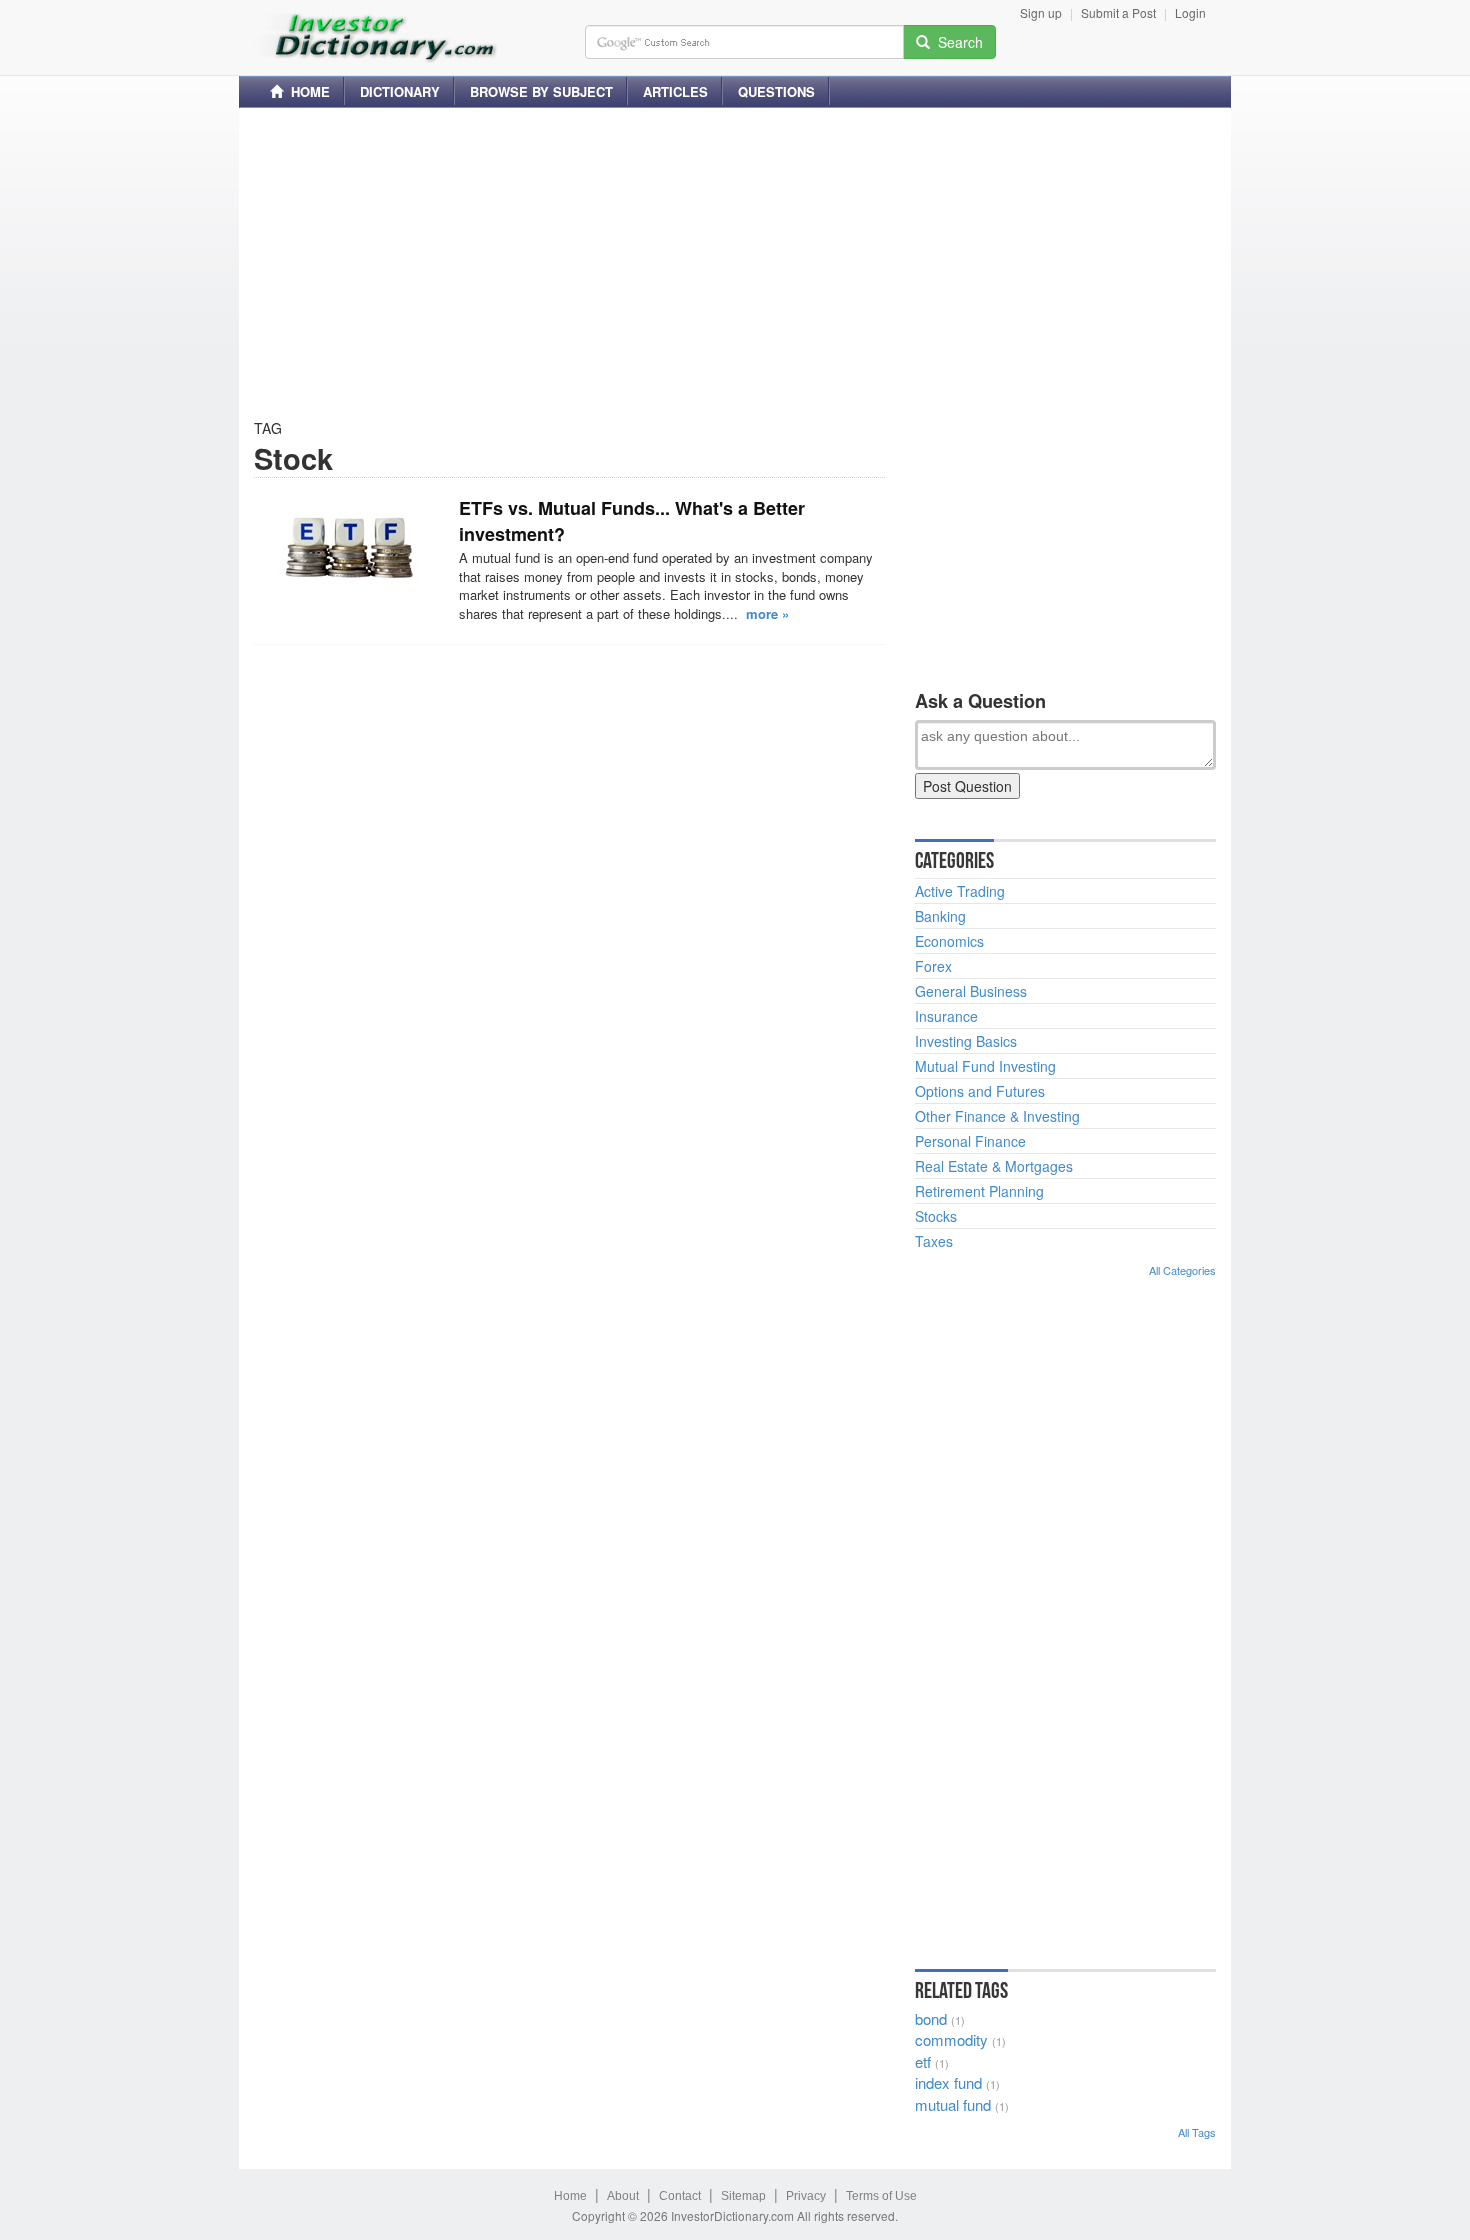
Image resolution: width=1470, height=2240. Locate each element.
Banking (940, 916)
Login (1190, 12)
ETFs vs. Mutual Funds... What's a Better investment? (632, 521)
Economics (949, 941)
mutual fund (953, 2104)
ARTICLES (675, 91)
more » (767, 613)
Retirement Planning (979, 1191)
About (623, 2196)
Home (570, 2196)
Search (956, 42)
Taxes (934, 1241)
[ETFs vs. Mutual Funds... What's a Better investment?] (349, 545)
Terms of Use (881, 2196)
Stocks (936, 1216)
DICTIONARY (400, 91)
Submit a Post (1118, 12)
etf (923, 2061)
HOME (306, 91)
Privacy (806, 2196)
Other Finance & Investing (997, 1116)
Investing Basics (966, 1041)
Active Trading (960, 891)
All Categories (1182, 1270)
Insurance (946, 1016)
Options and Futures (980, 1091)
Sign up (1041, 12)
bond (931, 2018)
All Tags (1197, 2132)
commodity (951, 2039)
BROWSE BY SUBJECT (541, 91)
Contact (680, 2196)
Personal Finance (970, 1141)
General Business (971, 991)
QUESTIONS (776, 91)
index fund (948, 2082)
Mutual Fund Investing (985, 1066)
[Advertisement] (735, 263)
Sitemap (743, 2196)
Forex (933, 966)
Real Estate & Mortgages (994, 1166)
